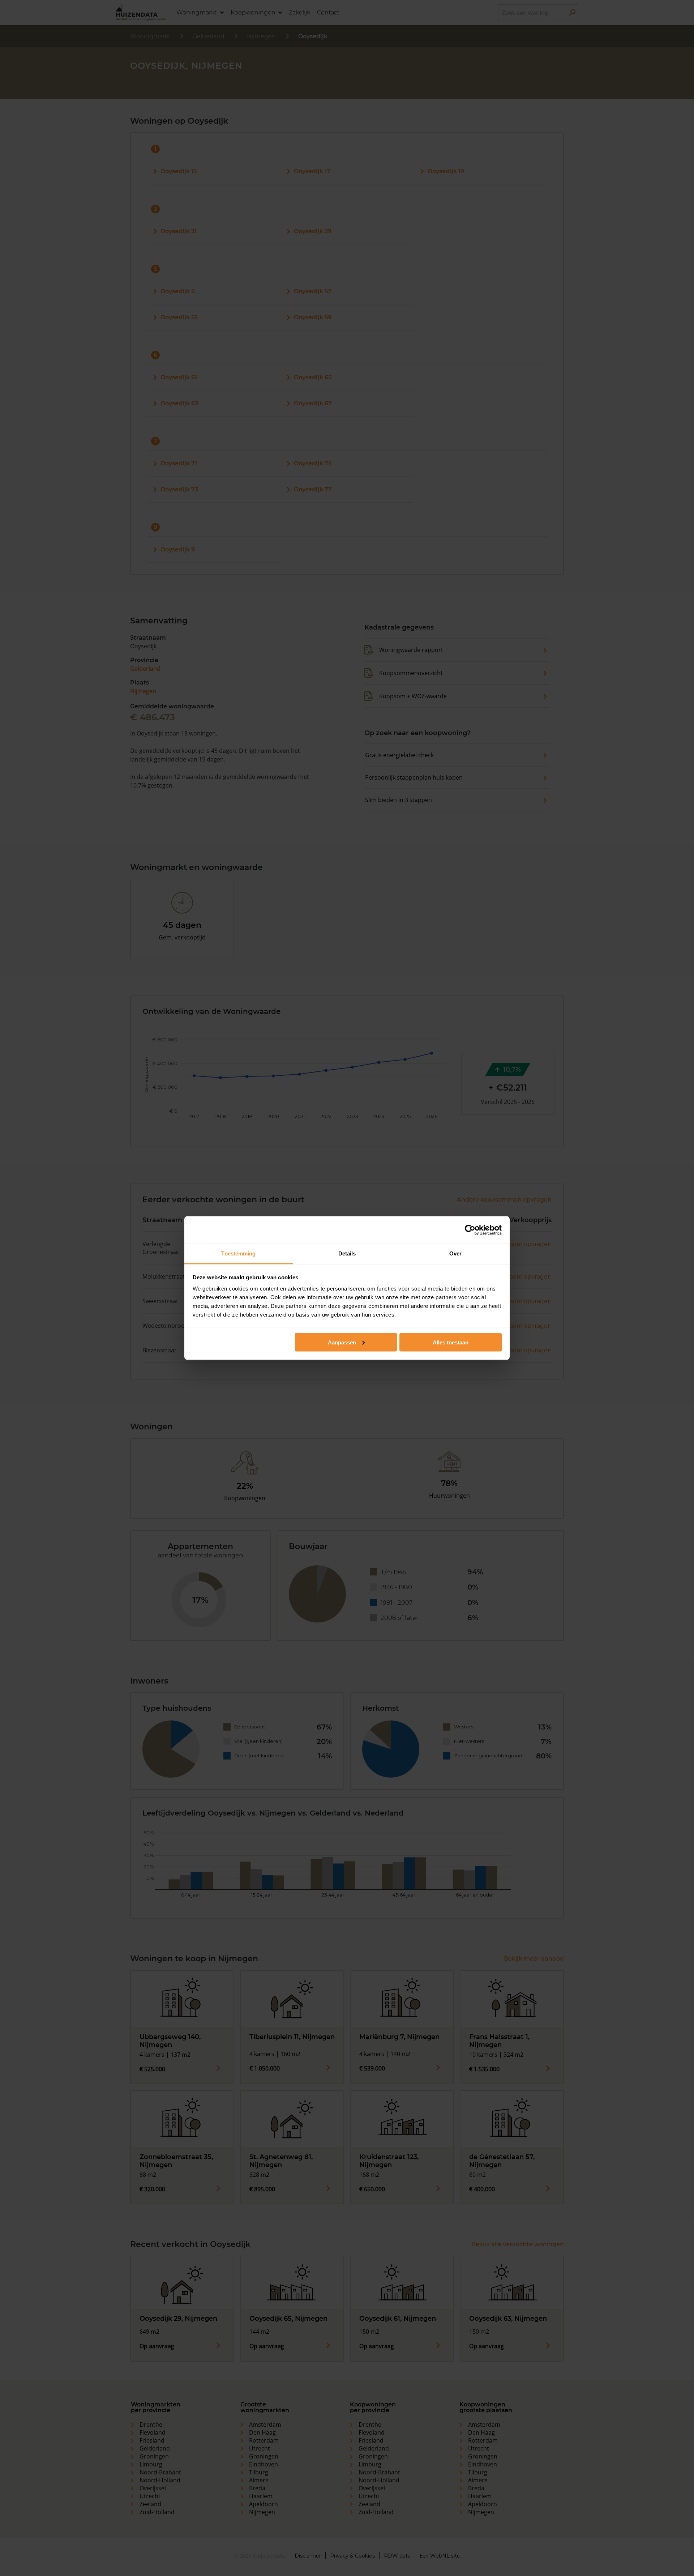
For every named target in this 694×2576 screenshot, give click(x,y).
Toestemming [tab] (238, 1253)
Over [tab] (455, 1253)
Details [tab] (347, 1253)
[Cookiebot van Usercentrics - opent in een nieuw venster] (470, 1230)
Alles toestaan (451, 1342)
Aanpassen (342, 1342)
